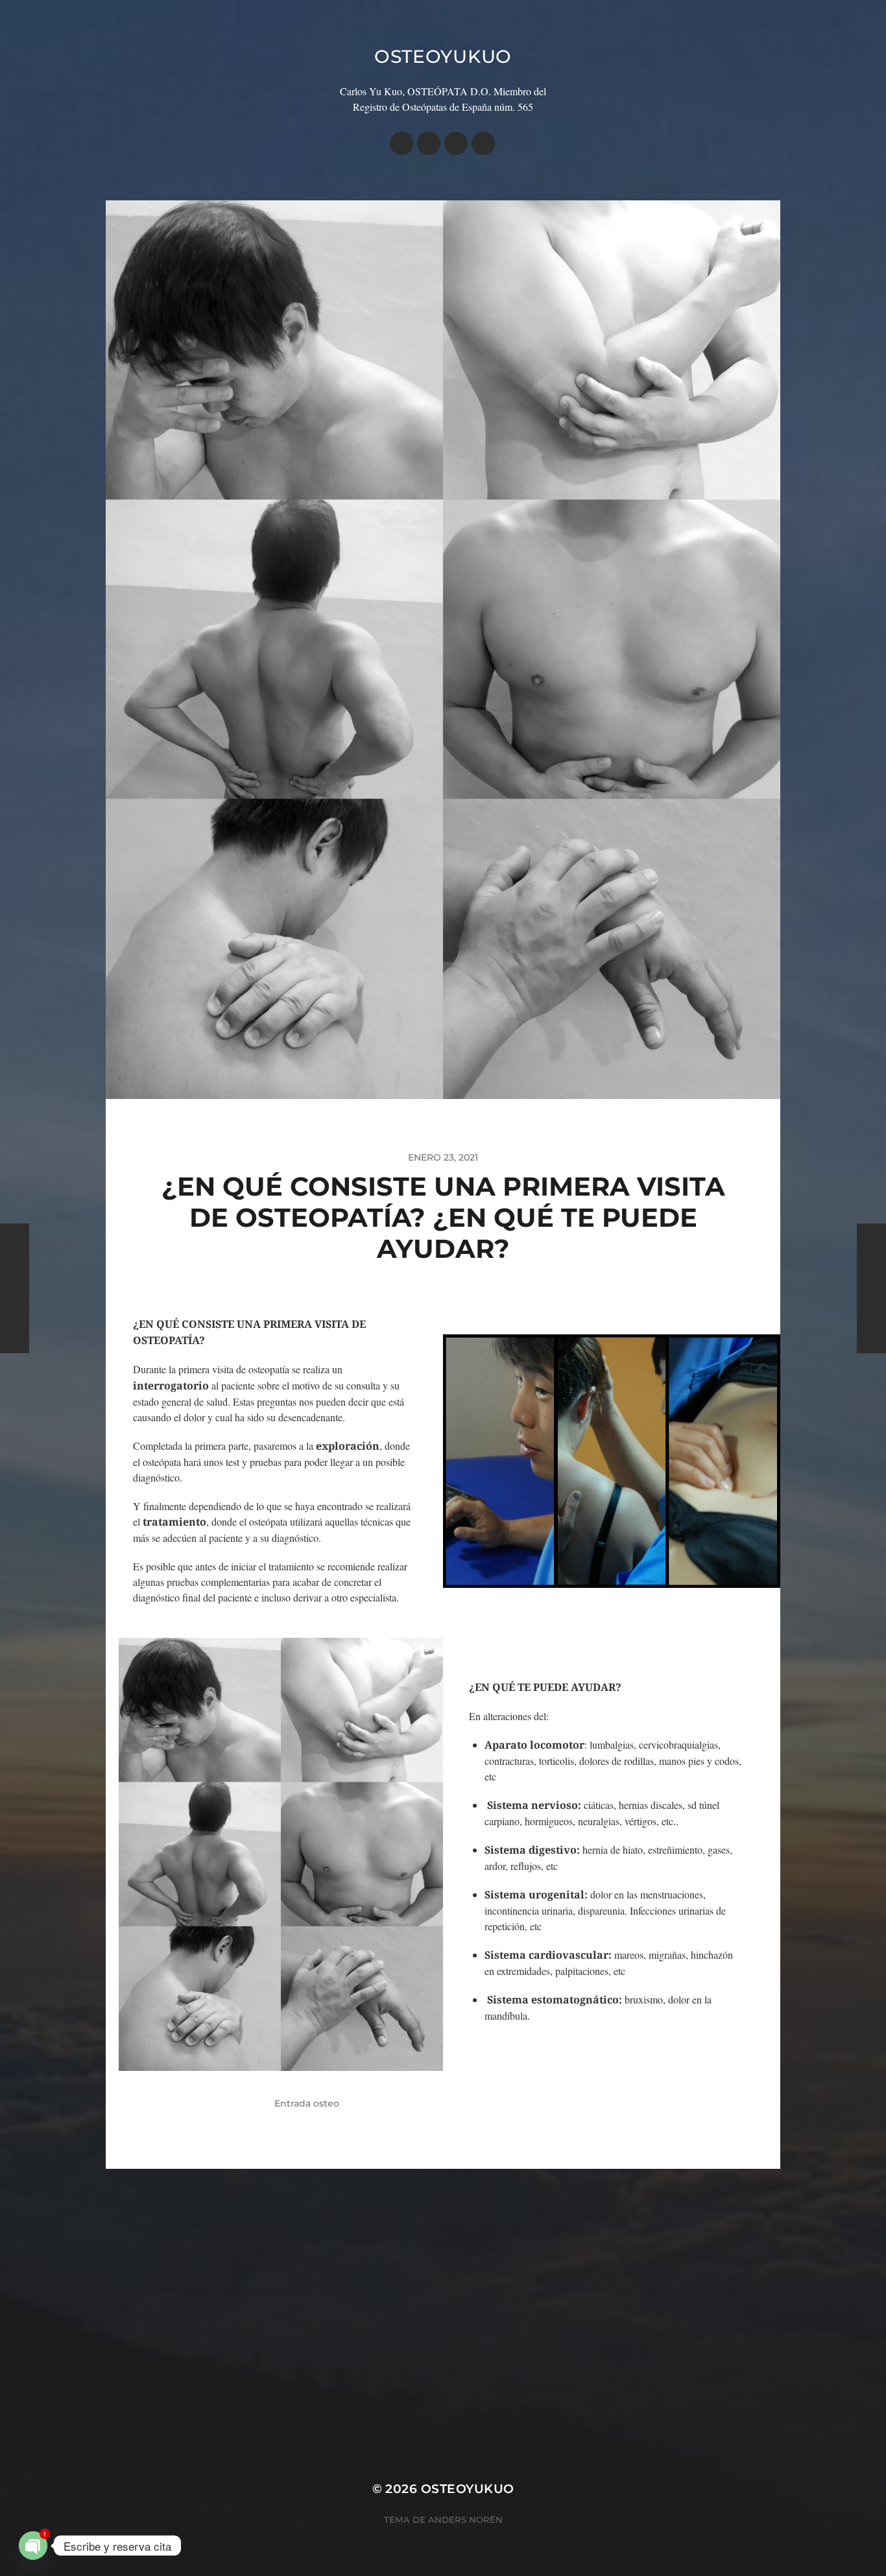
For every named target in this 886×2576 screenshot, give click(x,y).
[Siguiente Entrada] (871, 1288)
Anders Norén (465, 2520)
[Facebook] (429, 143)
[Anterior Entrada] (15, 1288)
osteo (326, 2103)
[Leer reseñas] (483, 143)
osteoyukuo (443, 56)
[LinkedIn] (456, 143)
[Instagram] (401, 143)
